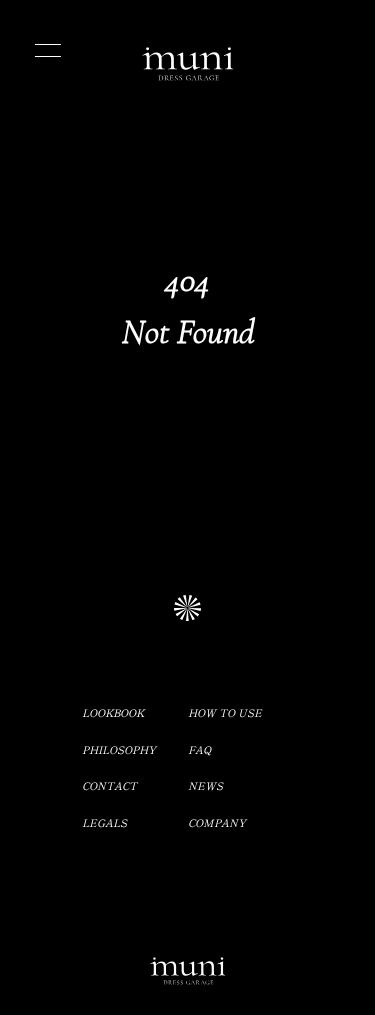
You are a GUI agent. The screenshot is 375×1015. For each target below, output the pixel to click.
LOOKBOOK (113, 712)
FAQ (199, 749)
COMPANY (217, 822)
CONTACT (109, 785)
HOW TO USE (225, 712)
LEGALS (104, 822)
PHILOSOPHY (119, 749)
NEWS (205, 785)
